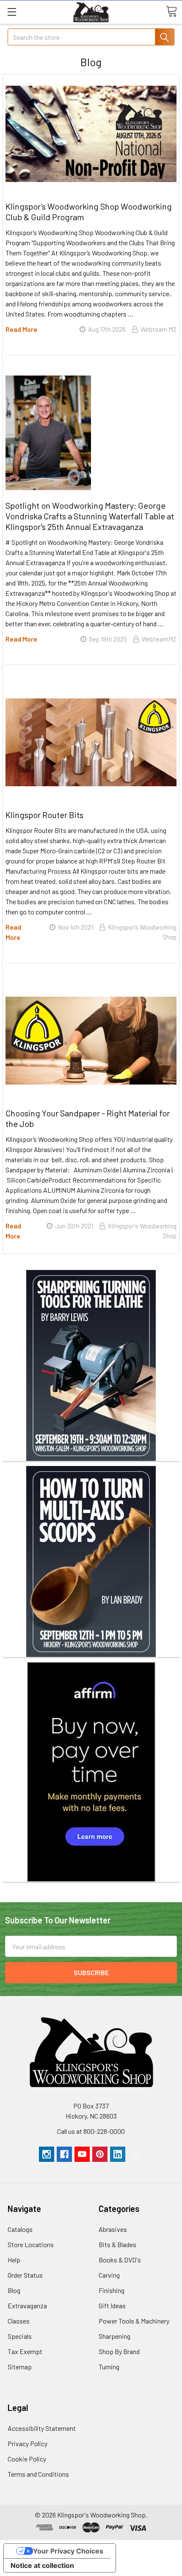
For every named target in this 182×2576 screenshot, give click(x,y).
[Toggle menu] (12, 12)
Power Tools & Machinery (134, 2321)
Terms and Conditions (38, 2474)
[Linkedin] (118, 2154)
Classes (19, 2321)
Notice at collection (42, 2565)
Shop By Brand (119, 2351)
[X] (135, 2154)
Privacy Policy (28, 2443)
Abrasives (113, 2229)
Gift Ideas (112, 2306)
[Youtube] (82, 2154)
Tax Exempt (25, 2351)
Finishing (112, 2290)
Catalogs (20, 2229)
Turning (109, 2367)
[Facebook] (64, 2154)
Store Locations (31, 2244)
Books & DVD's (120, 2260)
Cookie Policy (27, 2459)
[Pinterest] (100, 2154)
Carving (109, 2275)
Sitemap (20, 2367)
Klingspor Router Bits (44, 815)
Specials (20, 2336)
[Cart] (171, 11)
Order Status (25, 2275)
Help (14, 2260)
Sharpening (114, 2336)
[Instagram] (47, 2154)
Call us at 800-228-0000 (91, 2131)
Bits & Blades (117, 2244)
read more (21, 329)
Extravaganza (27, 2306)
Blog (14, 2290)
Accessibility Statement (42, 2428)
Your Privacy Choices (68, 2551)
